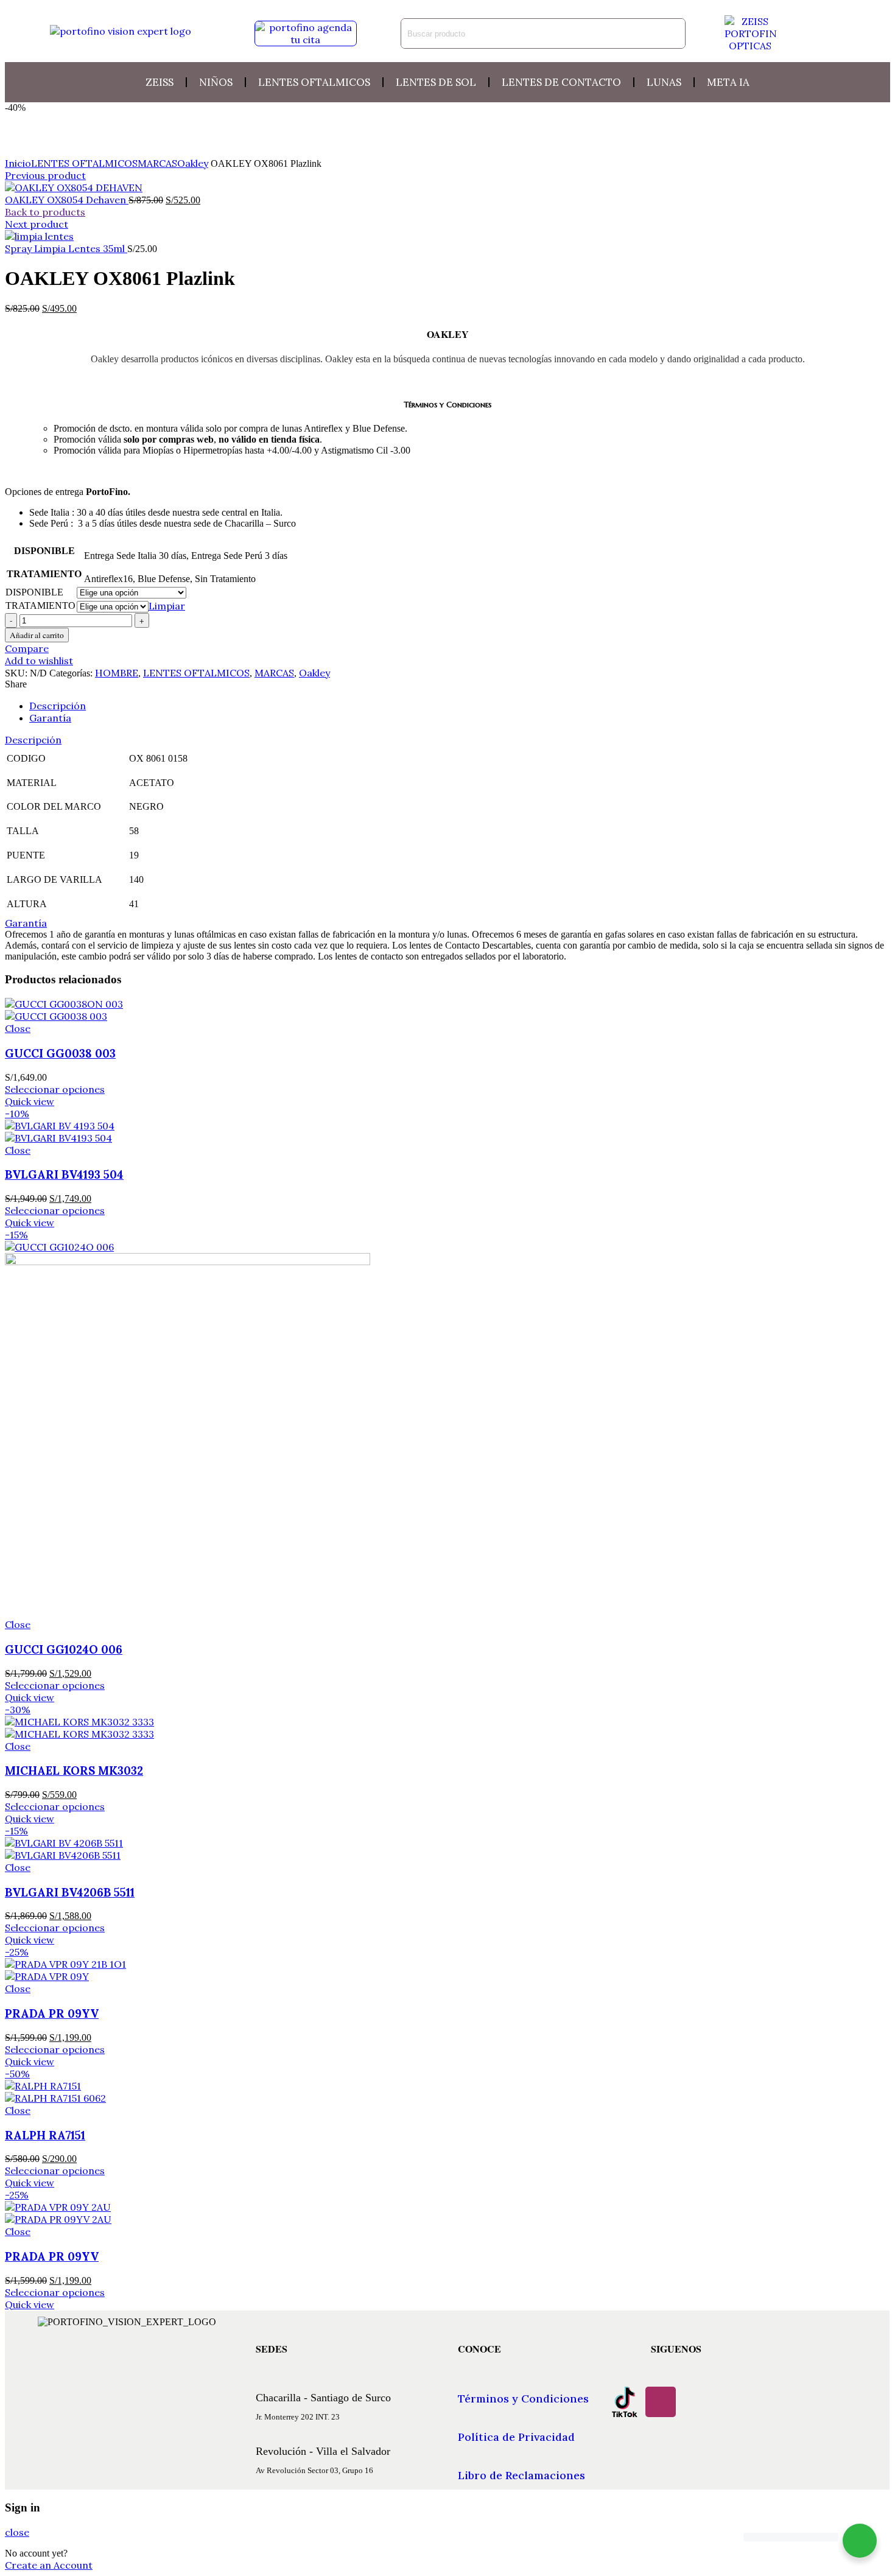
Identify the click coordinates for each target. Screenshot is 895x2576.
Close (18, 1028)
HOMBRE (117, 673)
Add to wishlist (39, 661)
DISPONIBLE (34, 592)
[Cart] (833, 33)
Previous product (45, 175)
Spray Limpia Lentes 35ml (66, 248)
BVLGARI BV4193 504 (64, 1174)
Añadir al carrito (37, 635)
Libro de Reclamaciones (521, 2475)
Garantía (50, 718)
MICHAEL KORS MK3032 (74, 1771)
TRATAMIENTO (40, 605)
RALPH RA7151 (45, 2135)
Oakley (193, 163)
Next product (37, 224)
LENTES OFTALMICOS (84, 163)
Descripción (58, 706)
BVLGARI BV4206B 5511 (70, 1892)
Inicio (18, 163)
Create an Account (49, 2565)
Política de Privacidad (516, 2437)
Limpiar (167, 606)
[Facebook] (697, 2402)
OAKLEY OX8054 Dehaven (67, 200)
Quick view (30, 1101)
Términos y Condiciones (523, 2399)
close (17, 2532)
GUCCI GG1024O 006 (64, 1649)
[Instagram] (661, 2402)
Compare (27, 648)
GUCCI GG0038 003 (60, 1053)
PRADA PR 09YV (52, 2013)
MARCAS (157, 163)
